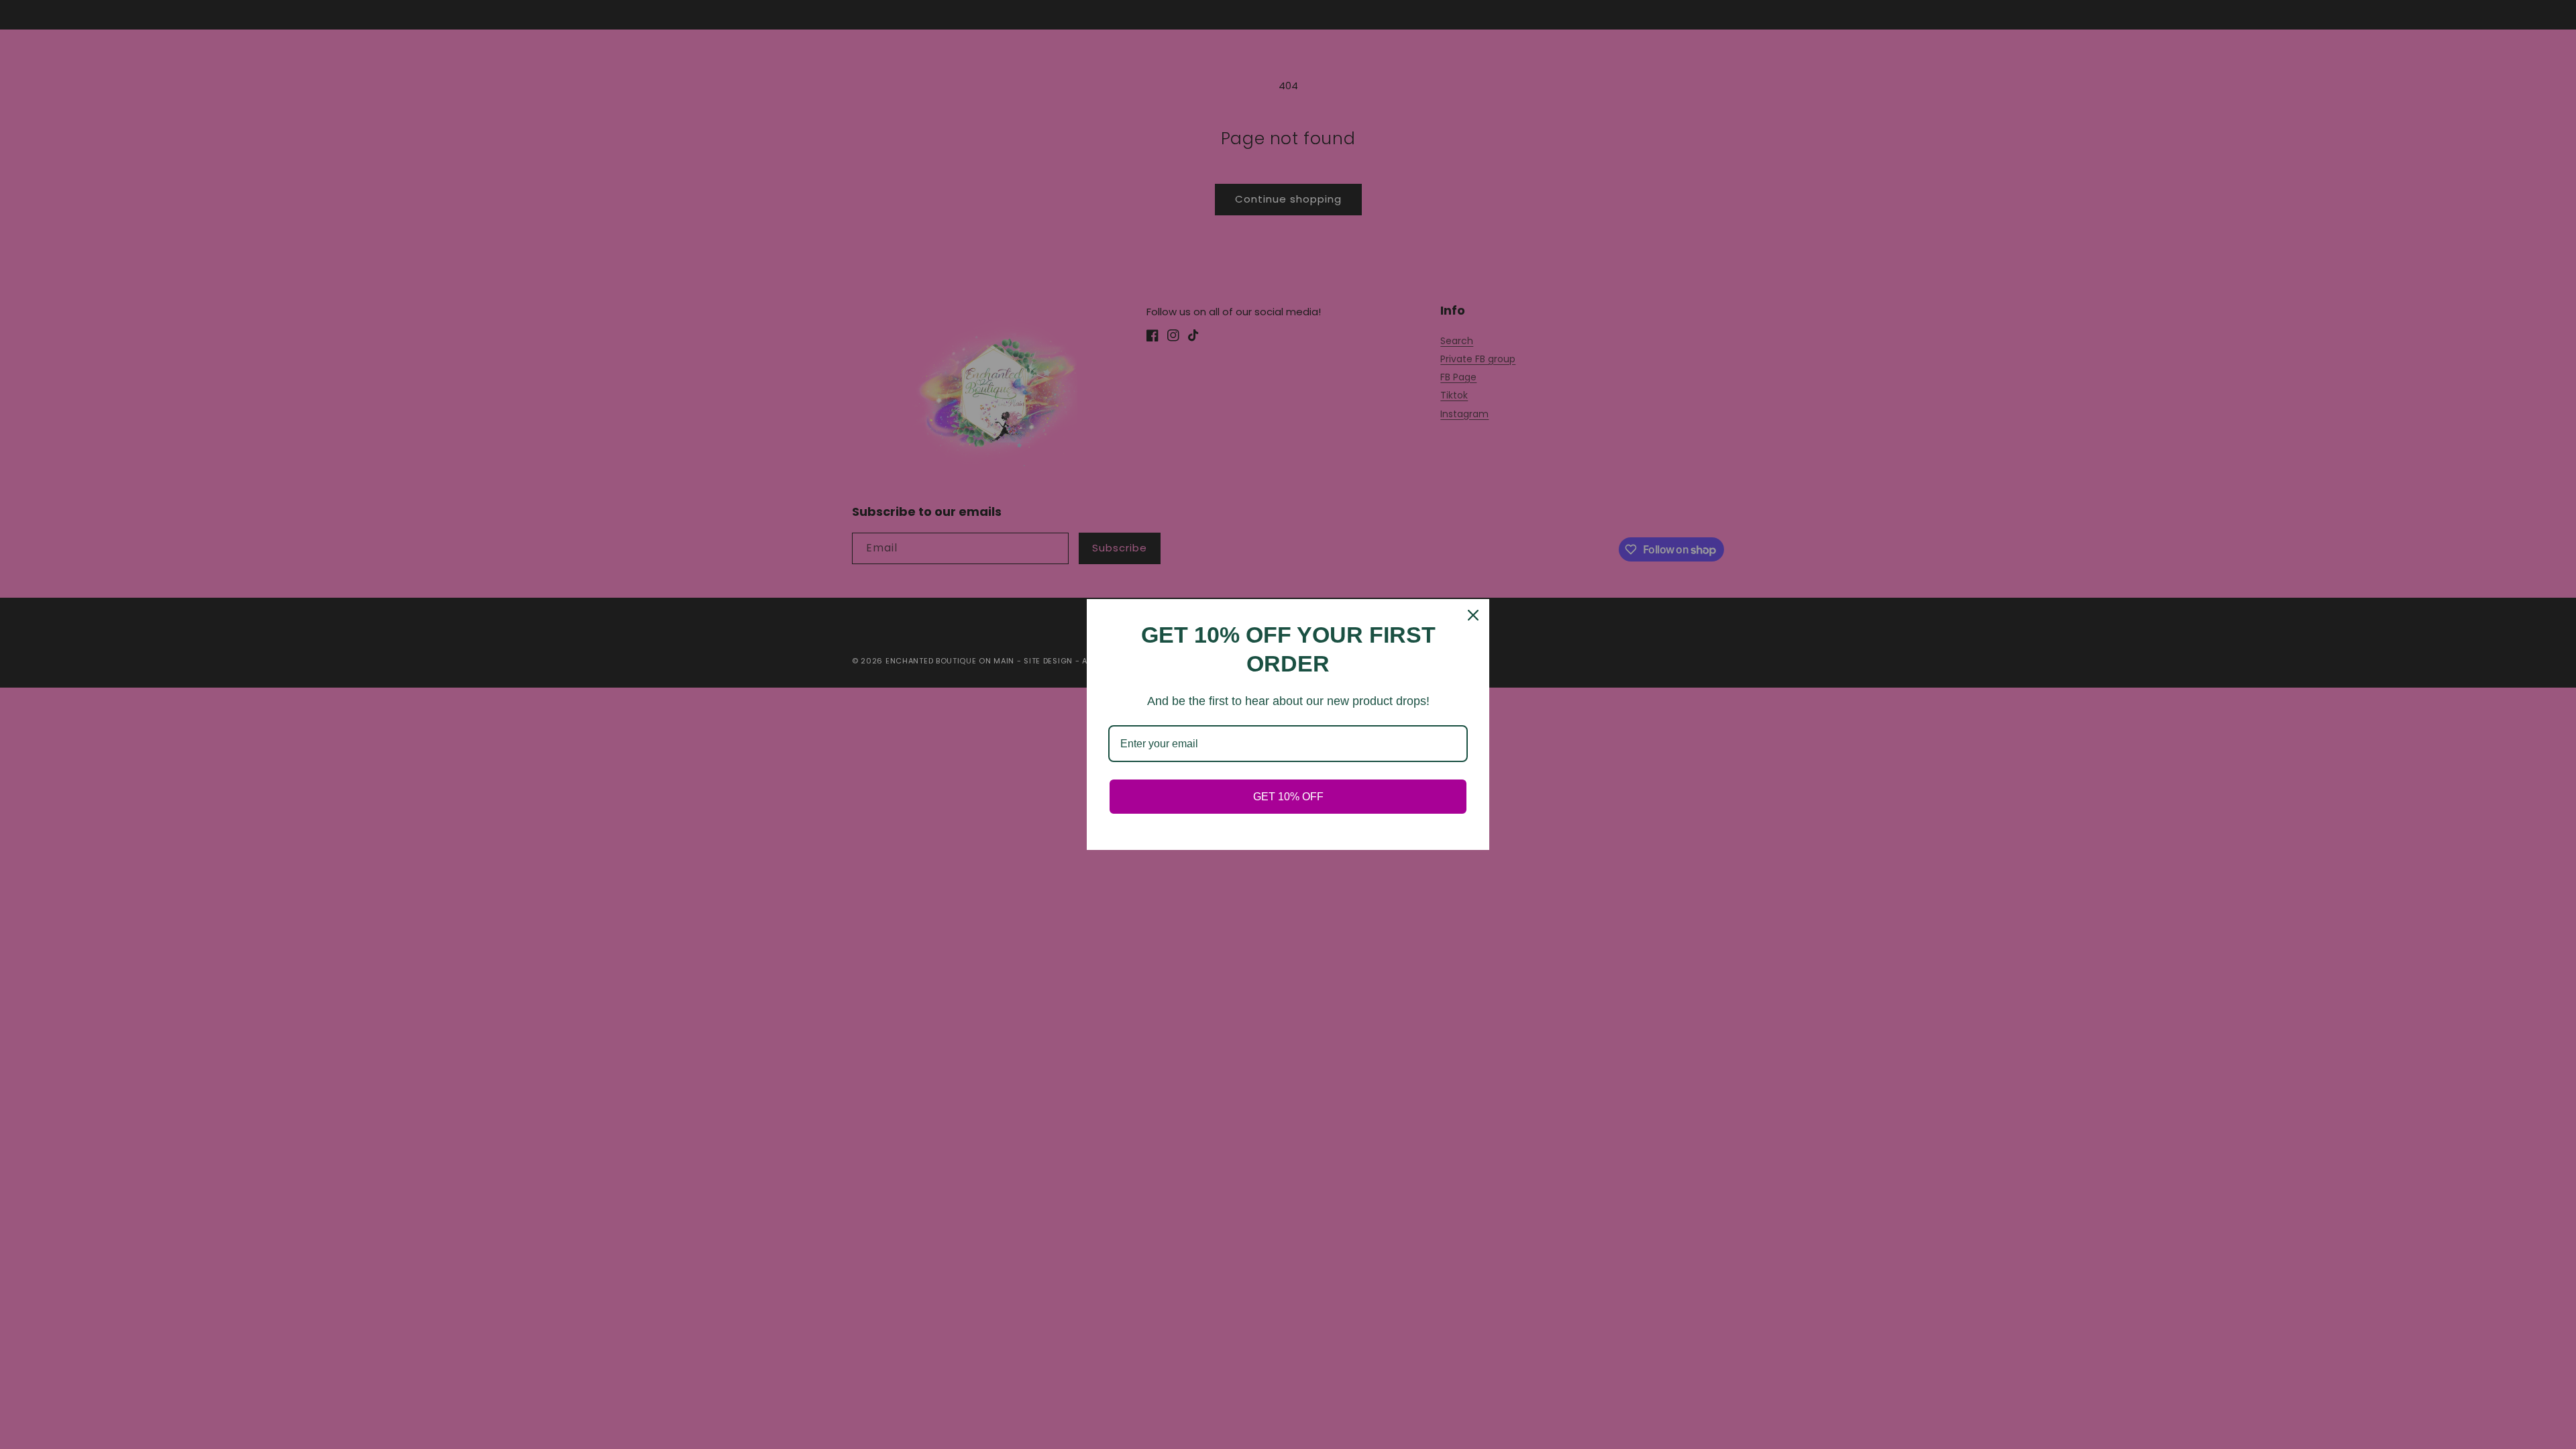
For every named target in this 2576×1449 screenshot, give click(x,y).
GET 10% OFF (1288, 797)
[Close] (1473, 615)
